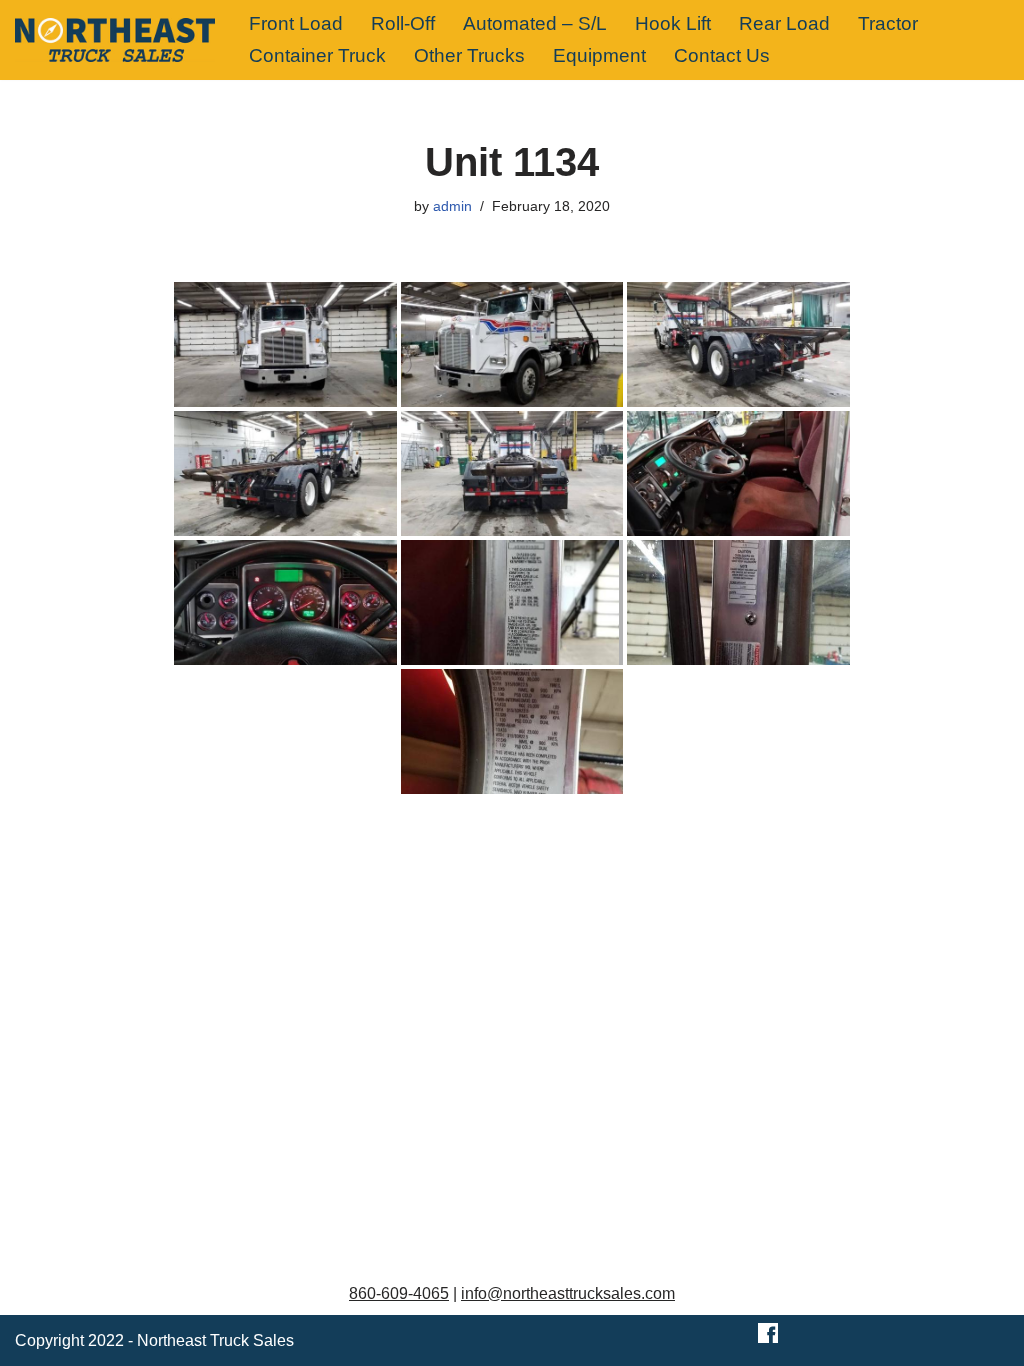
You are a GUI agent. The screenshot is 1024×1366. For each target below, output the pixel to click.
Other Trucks (469, 55)
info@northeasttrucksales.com (568, 1293)
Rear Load (784, 23)
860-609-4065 (399, 1293)
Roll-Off (403, 23)
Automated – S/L (535, 23)
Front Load (296, 23)
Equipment (599, 55)
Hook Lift (673, 23)
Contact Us (722, 55)
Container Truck (317, 55)
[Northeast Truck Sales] (115, 40)
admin (452, 206)
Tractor (888, 23)
